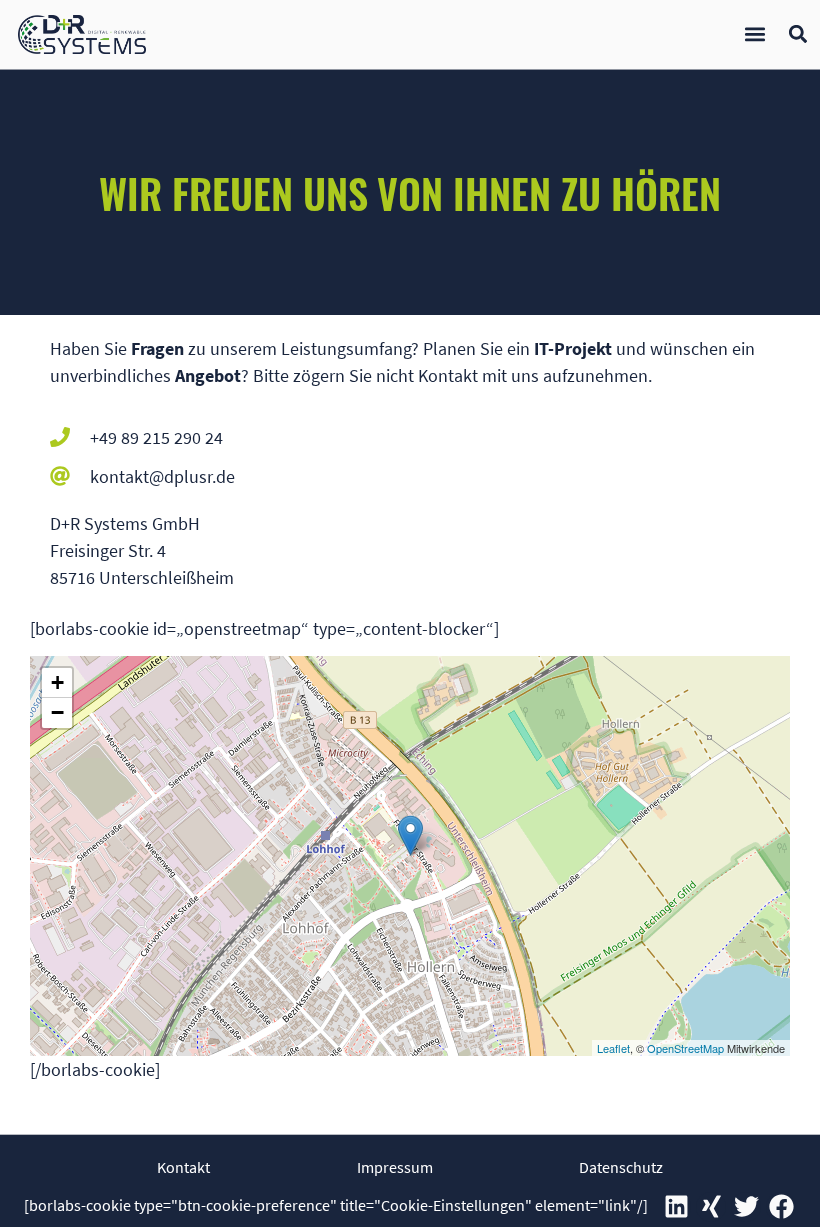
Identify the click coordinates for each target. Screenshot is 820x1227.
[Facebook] (781, 1207)
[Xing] (711, 1207)
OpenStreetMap (685, 1048)
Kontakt (183, 1167)
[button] (754, 34)
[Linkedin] (676, 1207)
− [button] (57, 712)
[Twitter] (746, 1207)
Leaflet (613, 1048)
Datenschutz (621, 1167)
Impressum (395, 1167)
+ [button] (57, 682)
